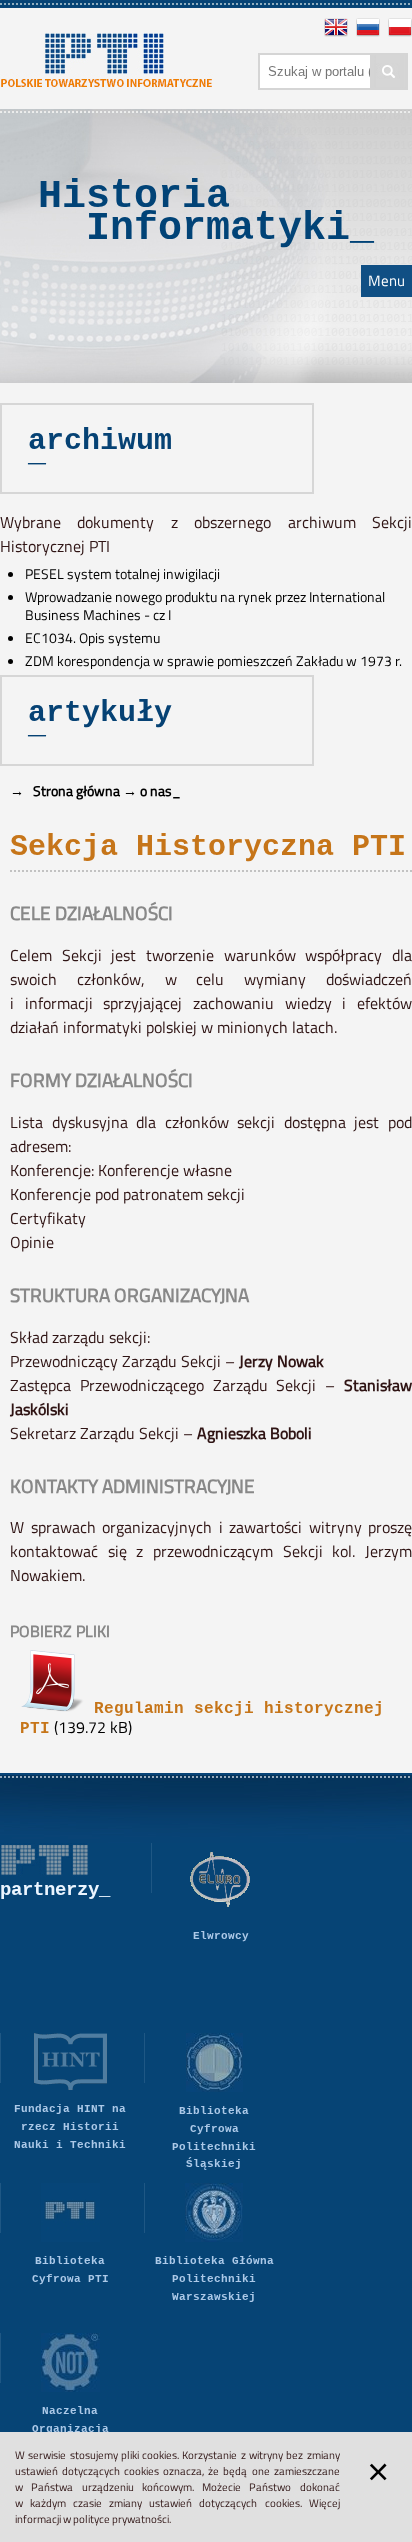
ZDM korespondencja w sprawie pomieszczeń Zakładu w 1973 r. (213, 661)
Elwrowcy (221, 1936)
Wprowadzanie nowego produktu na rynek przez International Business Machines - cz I (205, 606)
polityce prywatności (121, 2519)
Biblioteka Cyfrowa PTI (70, 2270)
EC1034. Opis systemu (92, 638)
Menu (386, 281)
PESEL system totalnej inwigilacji (122, 574)
